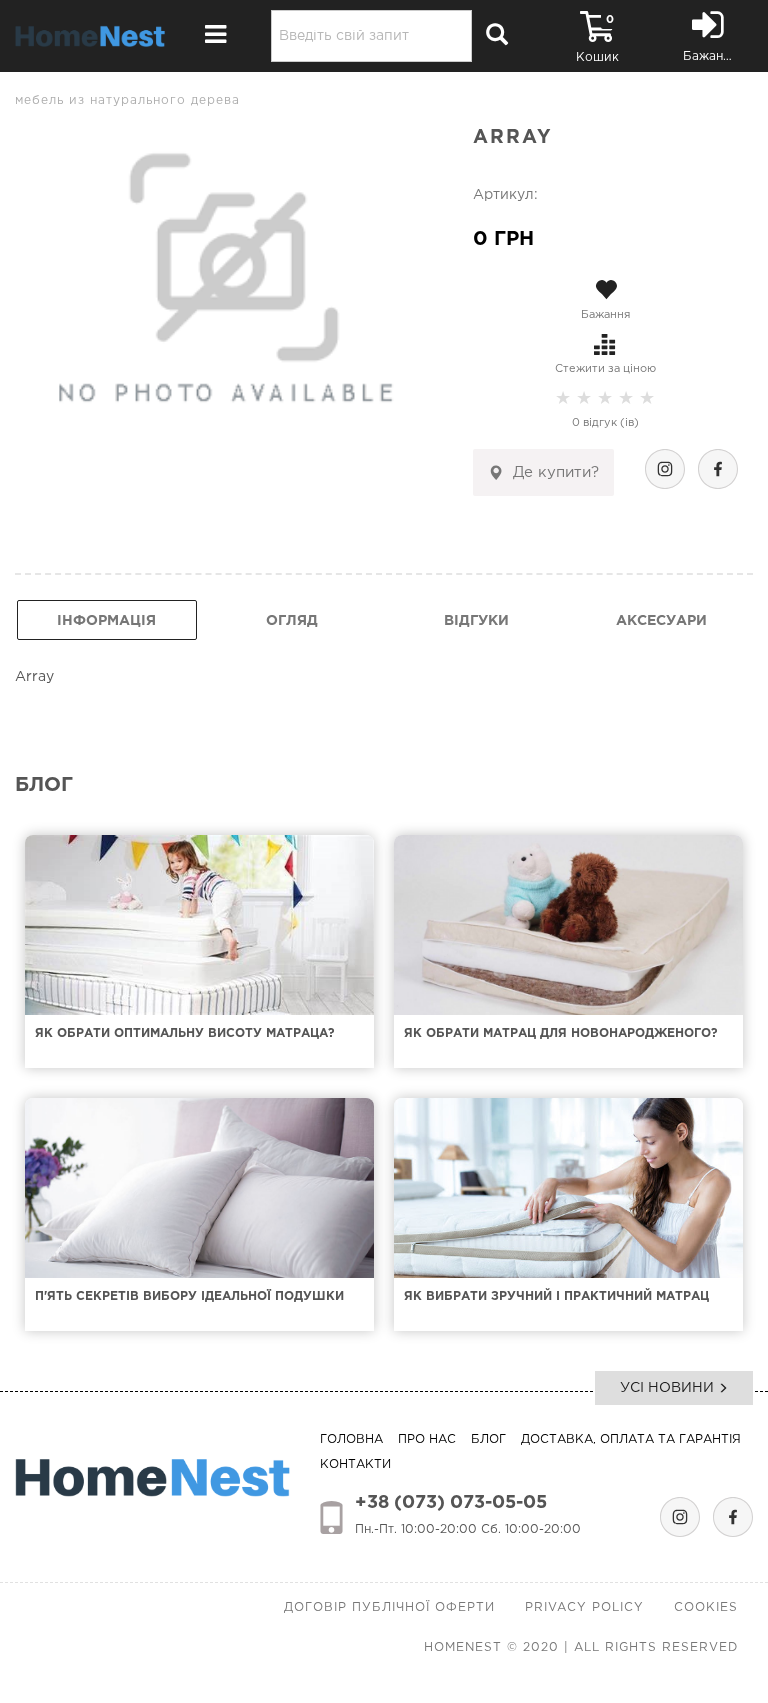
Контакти (355, 1464)
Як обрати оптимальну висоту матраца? (185, 1033)
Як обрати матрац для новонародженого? (561, 1033)
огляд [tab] (292, 621)
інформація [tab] (106, 621)
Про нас (427, 1439)
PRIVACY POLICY (584, 1607)
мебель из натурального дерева (127, 100)
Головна (351, 1439)
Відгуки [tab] (476, 621)
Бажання (605, 315)
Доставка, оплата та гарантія (631, 1439)
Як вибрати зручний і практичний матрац (556, 1296)
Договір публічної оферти (389, 1607)
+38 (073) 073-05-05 (451, 1503)
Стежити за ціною (605, 369)
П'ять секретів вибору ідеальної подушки (189, 1296)
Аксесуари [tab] (661, 621)
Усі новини (669, 1388)
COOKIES (706, 1607)
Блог (488, 1439)
